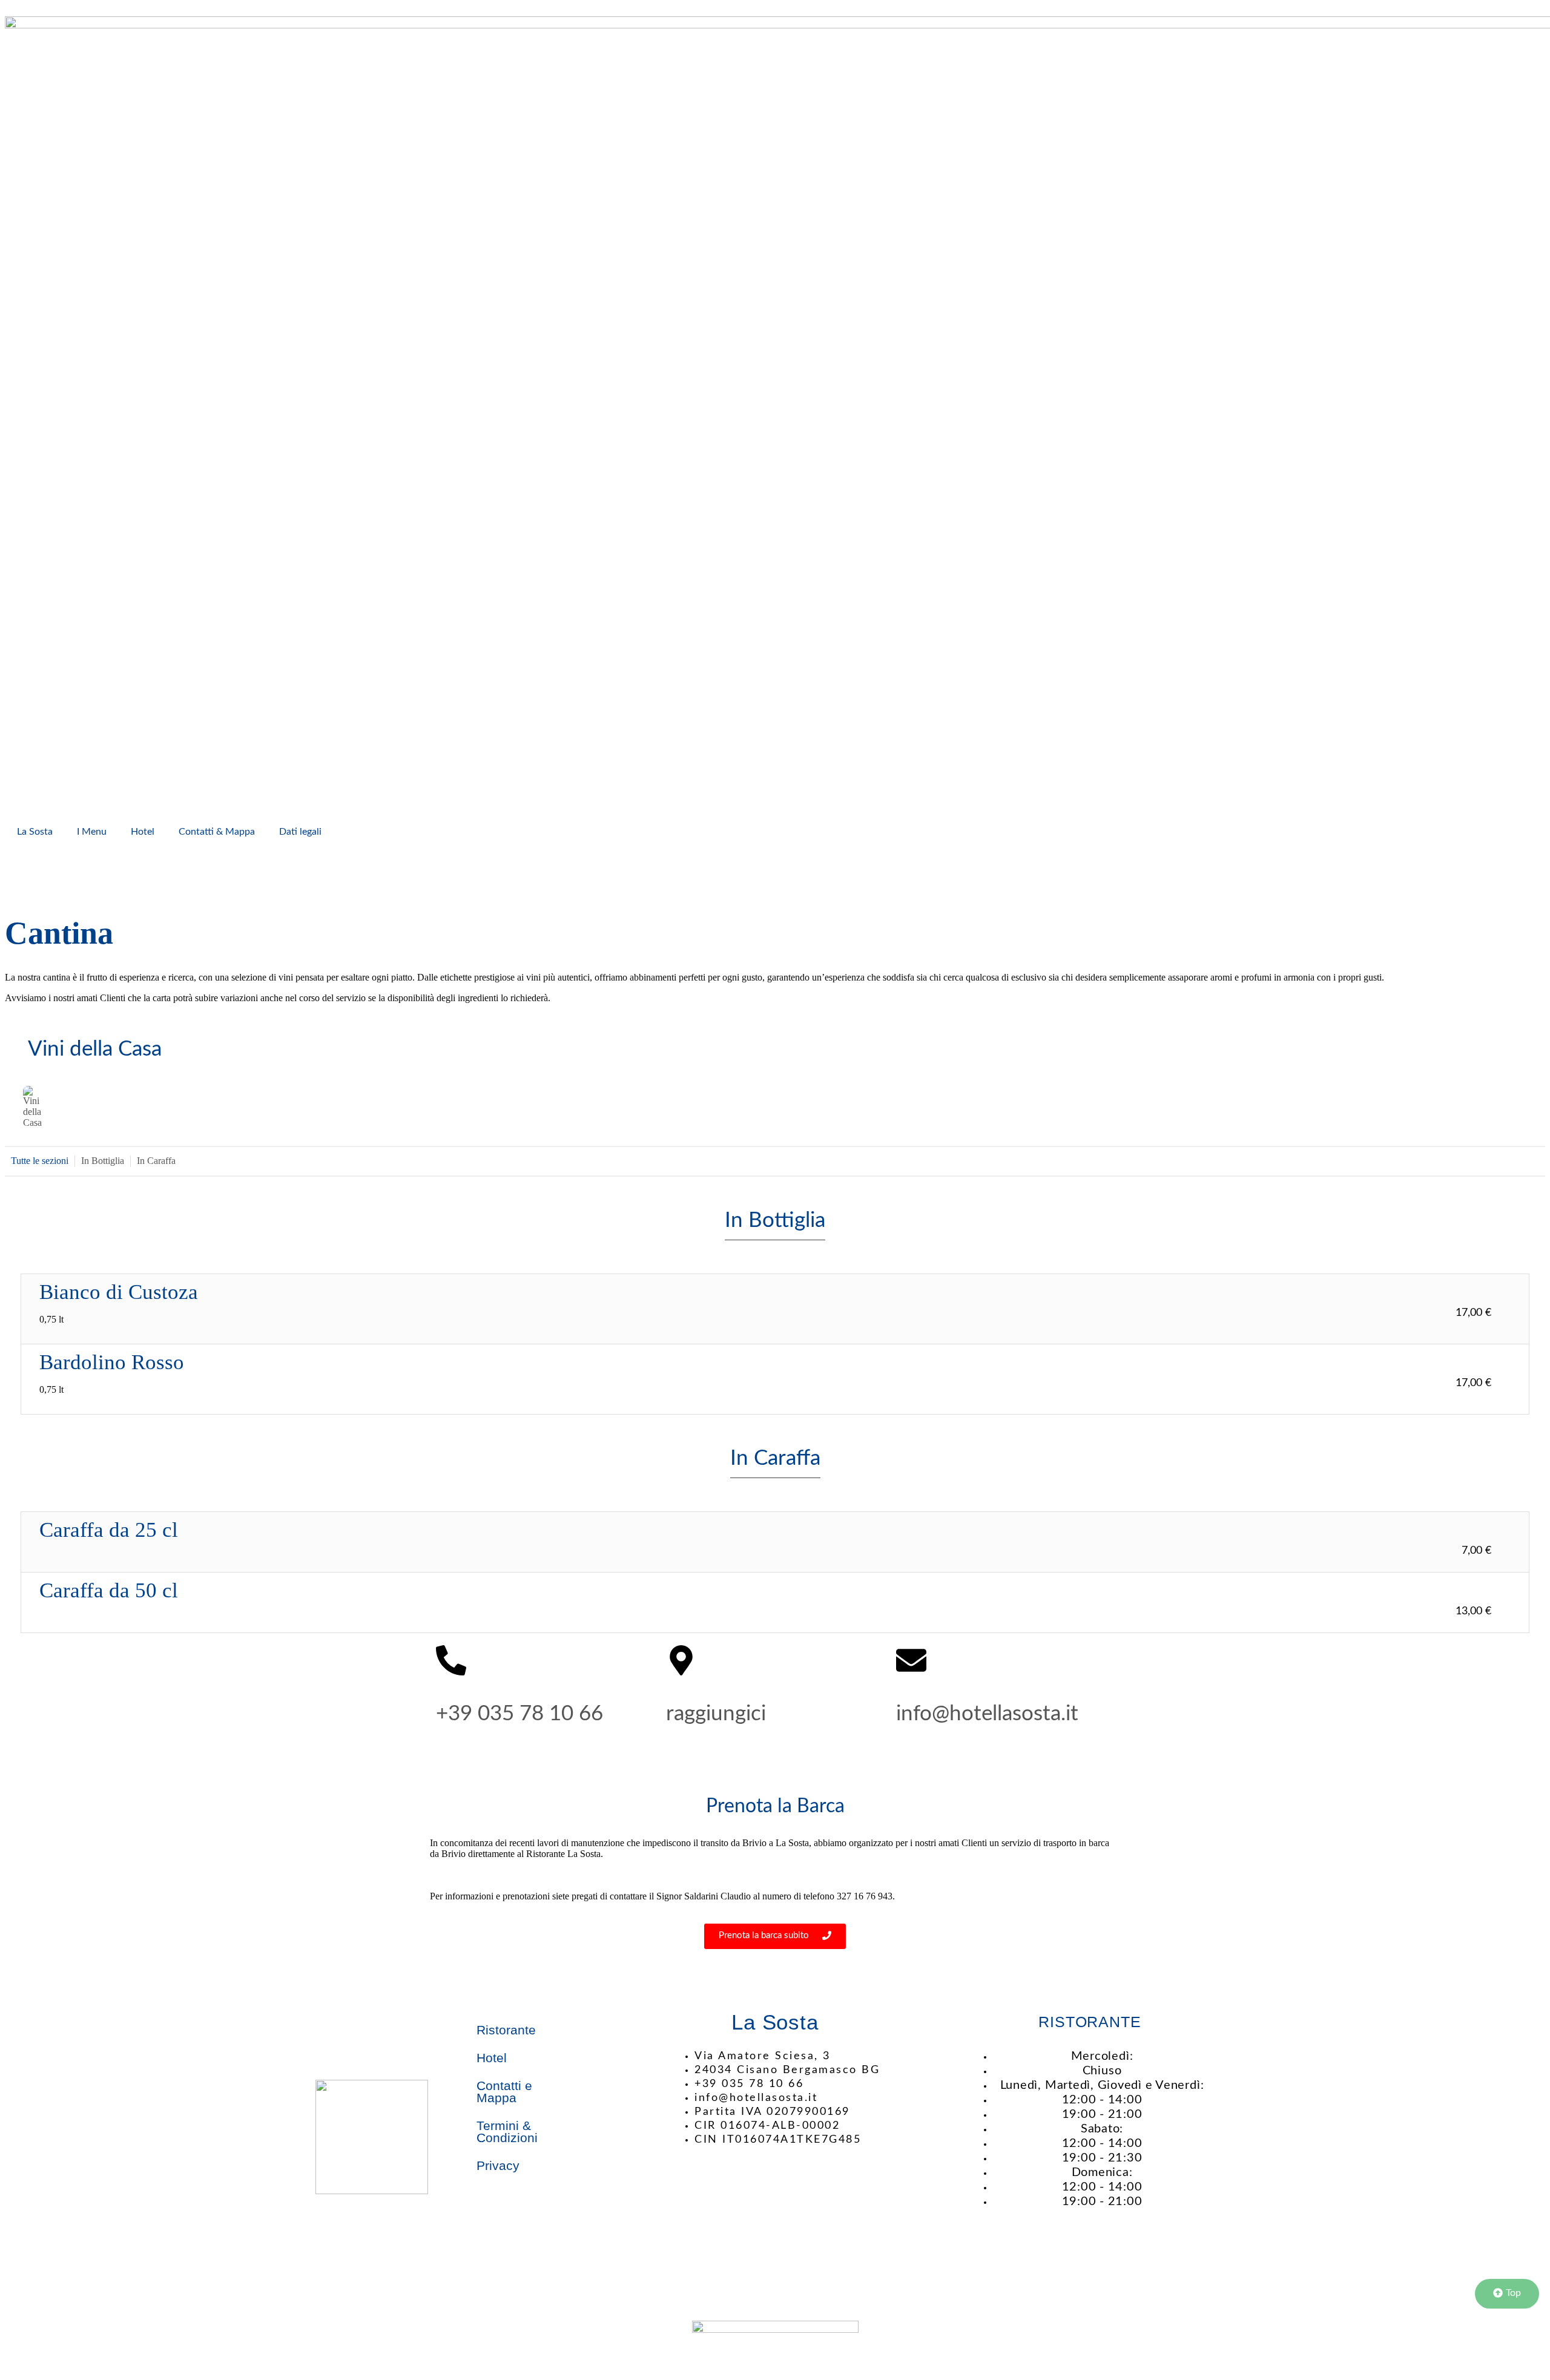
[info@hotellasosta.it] (911, 1663)
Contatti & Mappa (217, 832)
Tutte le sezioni (40, 1161)
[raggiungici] (681, 1663)
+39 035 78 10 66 (519, 1714)
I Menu (92, 832)
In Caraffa (156, 1161)
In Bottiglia (103, 1161)
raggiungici (716, 1714)
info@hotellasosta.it (987, 1714)
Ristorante (506, 2030)
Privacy (498, 2165)
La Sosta (35, 832)
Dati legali (300, 832)
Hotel (143, 832)
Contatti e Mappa (504, 2092)
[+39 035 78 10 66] (451, 1663)
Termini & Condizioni (507, 2132)
